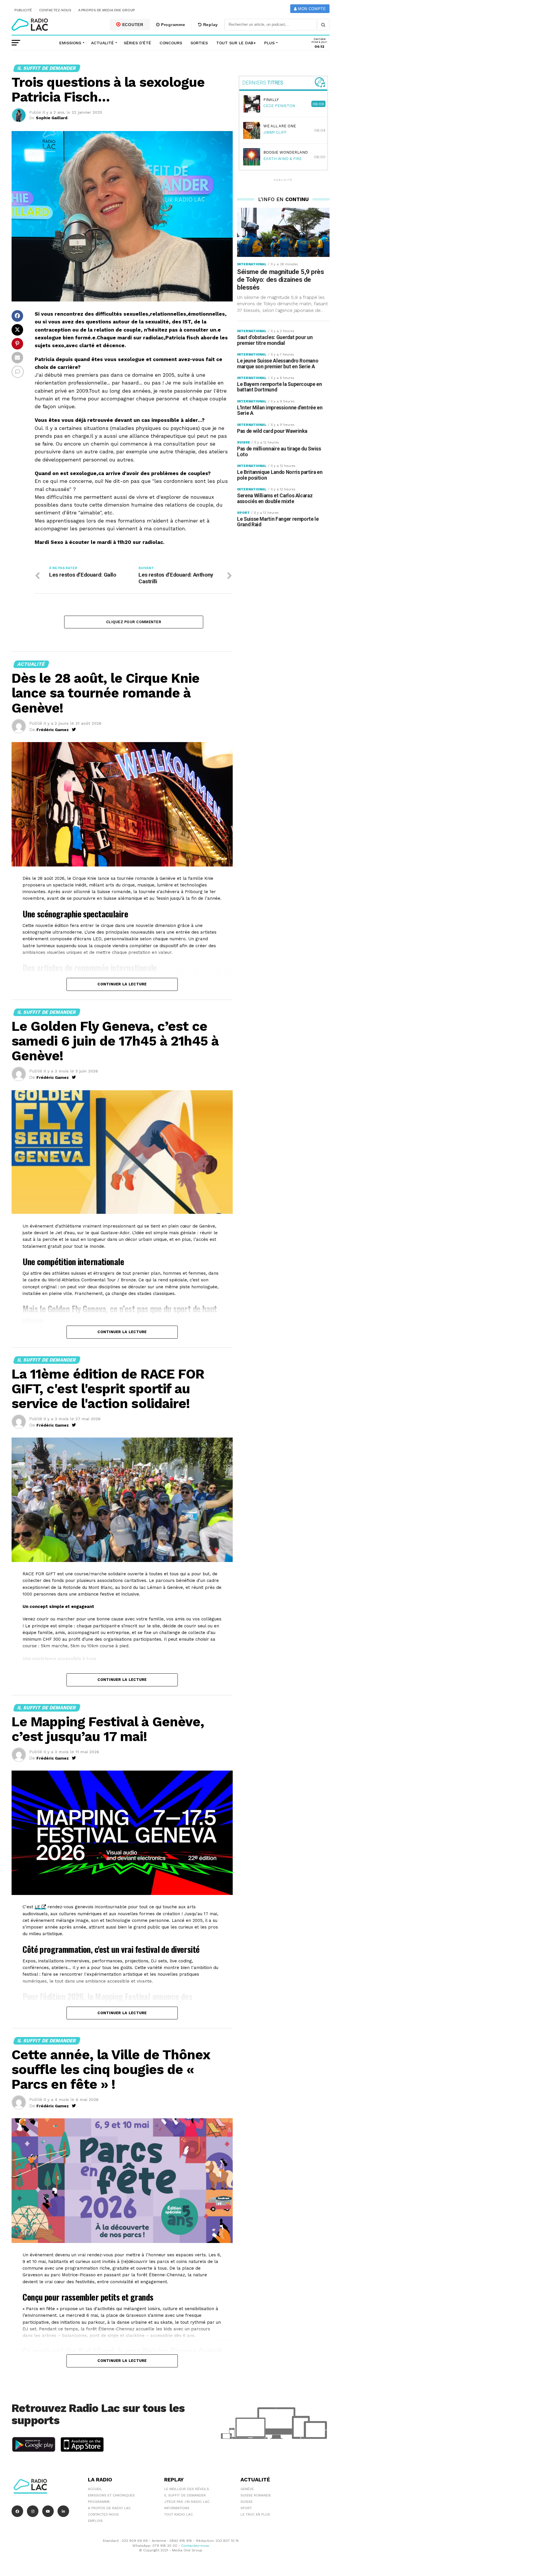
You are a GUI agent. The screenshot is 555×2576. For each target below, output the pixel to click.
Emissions (70, 43)
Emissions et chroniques (111, 2495)
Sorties (199, 43)
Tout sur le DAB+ (236, 43)
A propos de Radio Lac (109, 2508)
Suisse (247, 2502)
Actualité (102, 43)
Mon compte (311, 9)
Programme (172, 25)
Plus (269, 43)
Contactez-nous (55, 10)
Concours (171, 43)
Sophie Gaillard (52, 118)
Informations (177, 2508)
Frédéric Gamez (53, 730)
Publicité (23, 10)
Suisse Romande (256, 2495)
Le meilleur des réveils (187, 2489)
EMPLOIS (95, 2521)
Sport (246, 2508)
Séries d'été (137, 43)
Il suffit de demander (185, 2495)
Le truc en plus (255, 2514)
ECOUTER (132, 25)
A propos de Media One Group (107, 10)
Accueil (95, 2489)
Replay (210, 25)
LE (37, 1907)
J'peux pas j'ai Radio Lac (187, 2502)
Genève (247, 2489)
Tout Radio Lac (178, 2514)
